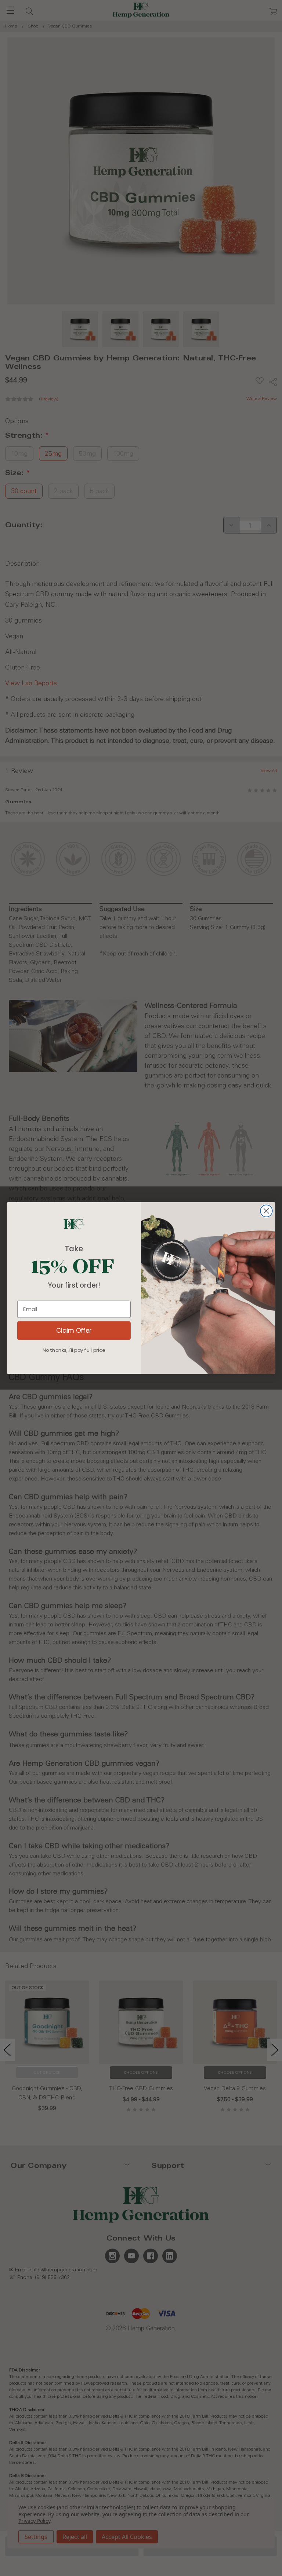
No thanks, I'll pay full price (74, 1350)
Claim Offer (74, 1330)
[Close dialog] (266, 1211)
